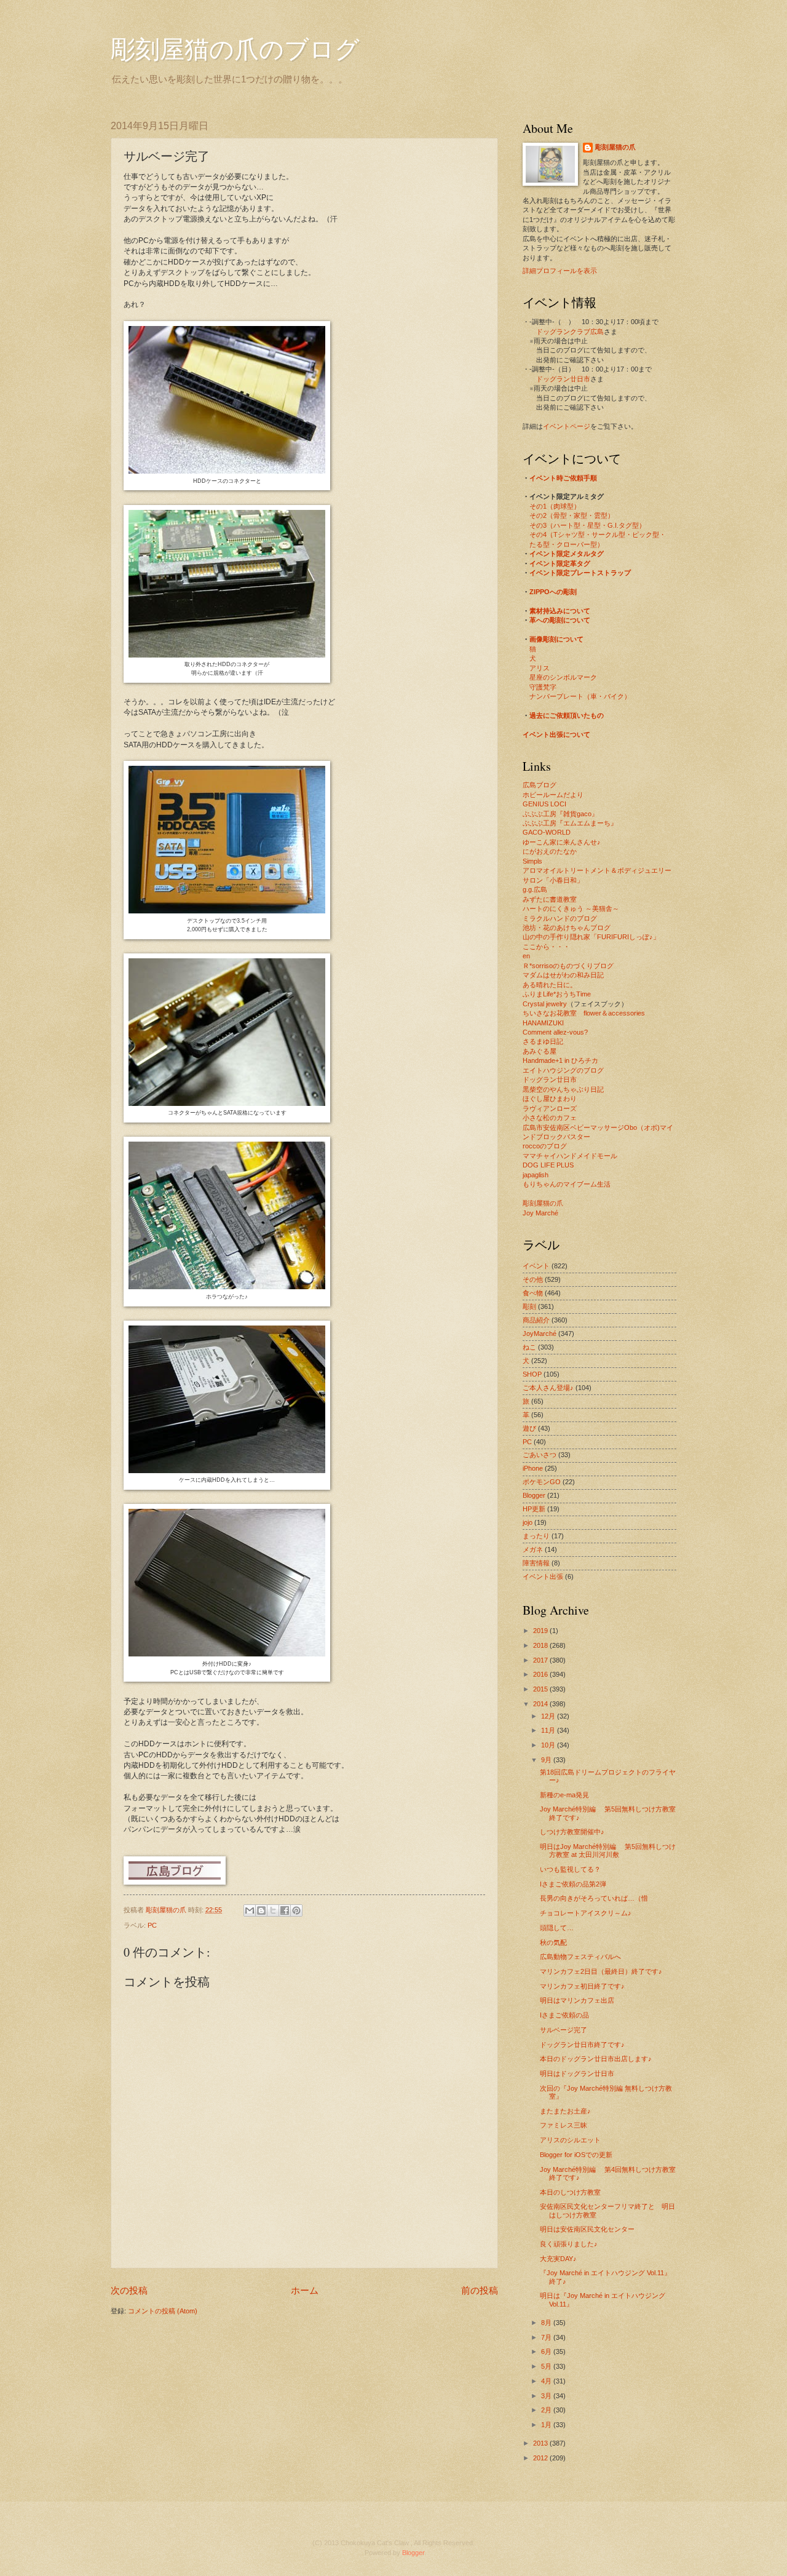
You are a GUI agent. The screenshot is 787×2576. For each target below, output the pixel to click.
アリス (540, 668)
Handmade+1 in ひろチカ (560, 1060)
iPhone (533, 1468)
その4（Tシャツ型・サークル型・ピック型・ (598, 535)
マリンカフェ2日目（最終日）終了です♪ (601, 1971)
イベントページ (567, 426)
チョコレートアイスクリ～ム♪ (586, 1913)
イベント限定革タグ (560, 563)
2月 (547, 2410)
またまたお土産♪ (565, 2111)
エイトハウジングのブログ (563, 1070)
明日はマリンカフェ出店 (577, 2000)
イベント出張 (543, 1576)
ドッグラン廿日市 (563, 379)
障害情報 (536, 1563)
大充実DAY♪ (558, 2259)
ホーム (305, 2290)
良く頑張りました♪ (569, 2244)
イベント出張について (556, 734)
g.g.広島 (535, 889)
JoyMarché (540, 1334)
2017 (541, 1660)
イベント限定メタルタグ (567, 554)
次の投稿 (129, 2290)
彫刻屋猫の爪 (167, 1910)
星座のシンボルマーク (563, 677)
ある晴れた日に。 (550, 985)
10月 (549, 1745)
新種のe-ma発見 (564, 1795)
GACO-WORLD (547, 832)
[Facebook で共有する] (285, 1910)
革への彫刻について (560, 620)
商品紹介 (536, 1320)
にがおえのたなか (550, 851)
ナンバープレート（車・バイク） (580, 696)
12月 (549, 1716)
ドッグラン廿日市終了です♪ (582, 2045)
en (526, 956)
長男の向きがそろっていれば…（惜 (594, 1898)
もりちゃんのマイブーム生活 (567, 1184)
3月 (547, 2396)
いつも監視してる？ (570, 1869)
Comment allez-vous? (555, 1032)
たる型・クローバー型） (567, 544)
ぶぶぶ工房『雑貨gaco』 (560, 814)
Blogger (534, 1495)
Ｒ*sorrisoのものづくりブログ (568, 966)
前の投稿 (480, 2290)
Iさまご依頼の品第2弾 (573, 1884)
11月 (549, 1730)
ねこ (529, 1347)
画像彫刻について (556, 639)
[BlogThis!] (261, 1910)
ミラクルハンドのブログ (560, 918)
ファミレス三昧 (564, 2125)
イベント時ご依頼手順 (563, 478)
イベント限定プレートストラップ (580, 573)
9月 (547, 1760)
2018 (541, 1645)
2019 (541, 1631)
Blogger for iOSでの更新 (576, 2155)
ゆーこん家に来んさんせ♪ (562, 842)
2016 (541, 1674)
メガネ (533, 1549)
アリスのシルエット (570, 2140)
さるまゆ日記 (543, 1041)
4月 (547, 2381)
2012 (541, 2458)
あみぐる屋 (540, 1051)
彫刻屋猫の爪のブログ (235, 48)
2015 (541, 1689)
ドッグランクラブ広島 (570, 332)
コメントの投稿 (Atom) (163, 2311)
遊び (529, 1428)
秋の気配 (553, 1942)
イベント (536, 1266)
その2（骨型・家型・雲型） (572, 515)
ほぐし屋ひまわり (550, 1099)
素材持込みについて (560, 611)
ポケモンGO (542, 1482)
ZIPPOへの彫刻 (553, 592)
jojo (528, 1522)
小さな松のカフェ (550, 1118)
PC (152, 1925)
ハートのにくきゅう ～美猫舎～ (571, 908)
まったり (536, 1536)
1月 (547, 2425)
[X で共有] (273, 1910)
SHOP (532, 1374)
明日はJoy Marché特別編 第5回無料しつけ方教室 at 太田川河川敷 (608, 1851)
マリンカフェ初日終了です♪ (582, 1986)
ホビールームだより (553, 795)
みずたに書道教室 (550, 899)
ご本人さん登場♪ (548, 1388)
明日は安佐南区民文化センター (587, 2229)
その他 (533, 1279)
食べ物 (533, 1293)
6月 (547, 2351)
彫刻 (529, 1306)
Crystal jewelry (545, 1004)
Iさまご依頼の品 (564, 2015)
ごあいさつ (540, 1455)
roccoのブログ (545, 1146)
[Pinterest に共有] (296, 1910)
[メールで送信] (250, 1910)
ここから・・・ (546, 947)
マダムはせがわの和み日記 (563, 975)
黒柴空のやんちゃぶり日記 (563, 1089)
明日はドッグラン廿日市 (577, 2073)
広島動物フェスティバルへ (580, 1957)
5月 (547, 2366)
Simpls (532, 861)
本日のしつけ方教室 (570, 2192)
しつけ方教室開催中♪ (572, 1832)
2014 (541, 1704)
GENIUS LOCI (544, 804)
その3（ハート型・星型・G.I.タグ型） (587, 525)
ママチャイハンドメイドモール (570, 1156)
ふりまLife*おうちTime (557, 994)
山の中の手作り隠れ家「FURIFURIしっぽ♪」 (591, 937)
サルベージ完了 (564, 2030)
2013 (541, 2443)
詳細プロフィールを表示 (560, 271)
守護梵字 (543, 687)
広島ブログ (540, 785)
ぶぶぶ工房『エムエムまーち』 (570, 823)
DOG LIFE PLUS (548, 1165)
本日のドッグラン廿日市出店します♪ (596, 2059)
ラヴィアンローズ (550, 1108)
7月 (547, 2337)
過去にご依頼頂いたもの (567, 715)
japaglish (536, 1175)
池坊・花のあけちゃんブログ (567, 928)
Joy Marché (540, 1213)
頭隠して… (557, 1928)
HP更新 (534, 1509)
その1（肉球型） (555, 506)
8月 (547, 2323)
